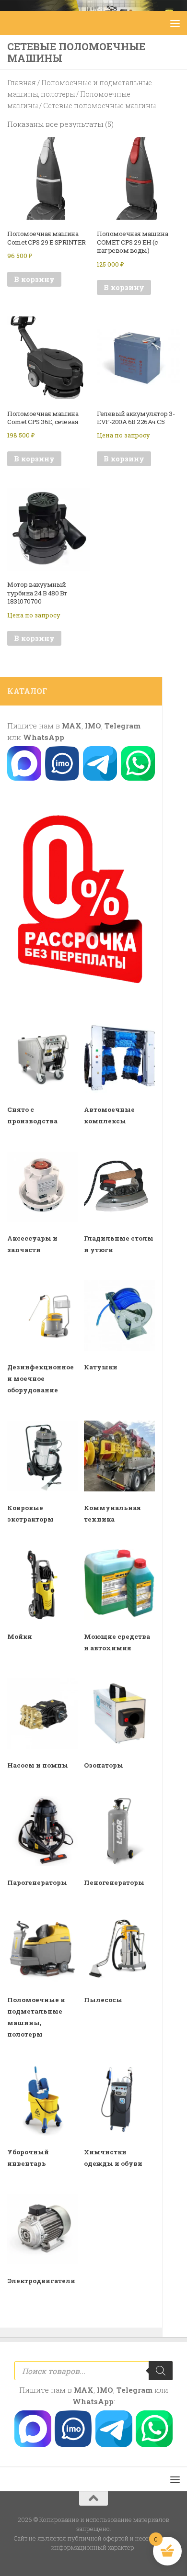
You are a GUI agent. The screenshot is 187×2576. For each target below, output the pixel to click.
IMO (93, 726)
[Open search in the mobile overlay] (93, 2371)
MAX (72, 726)
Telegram (123, 726)
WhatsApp (44, 737)
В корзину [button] (34, 279)
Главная (22, 83)
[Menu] (175, 23)
